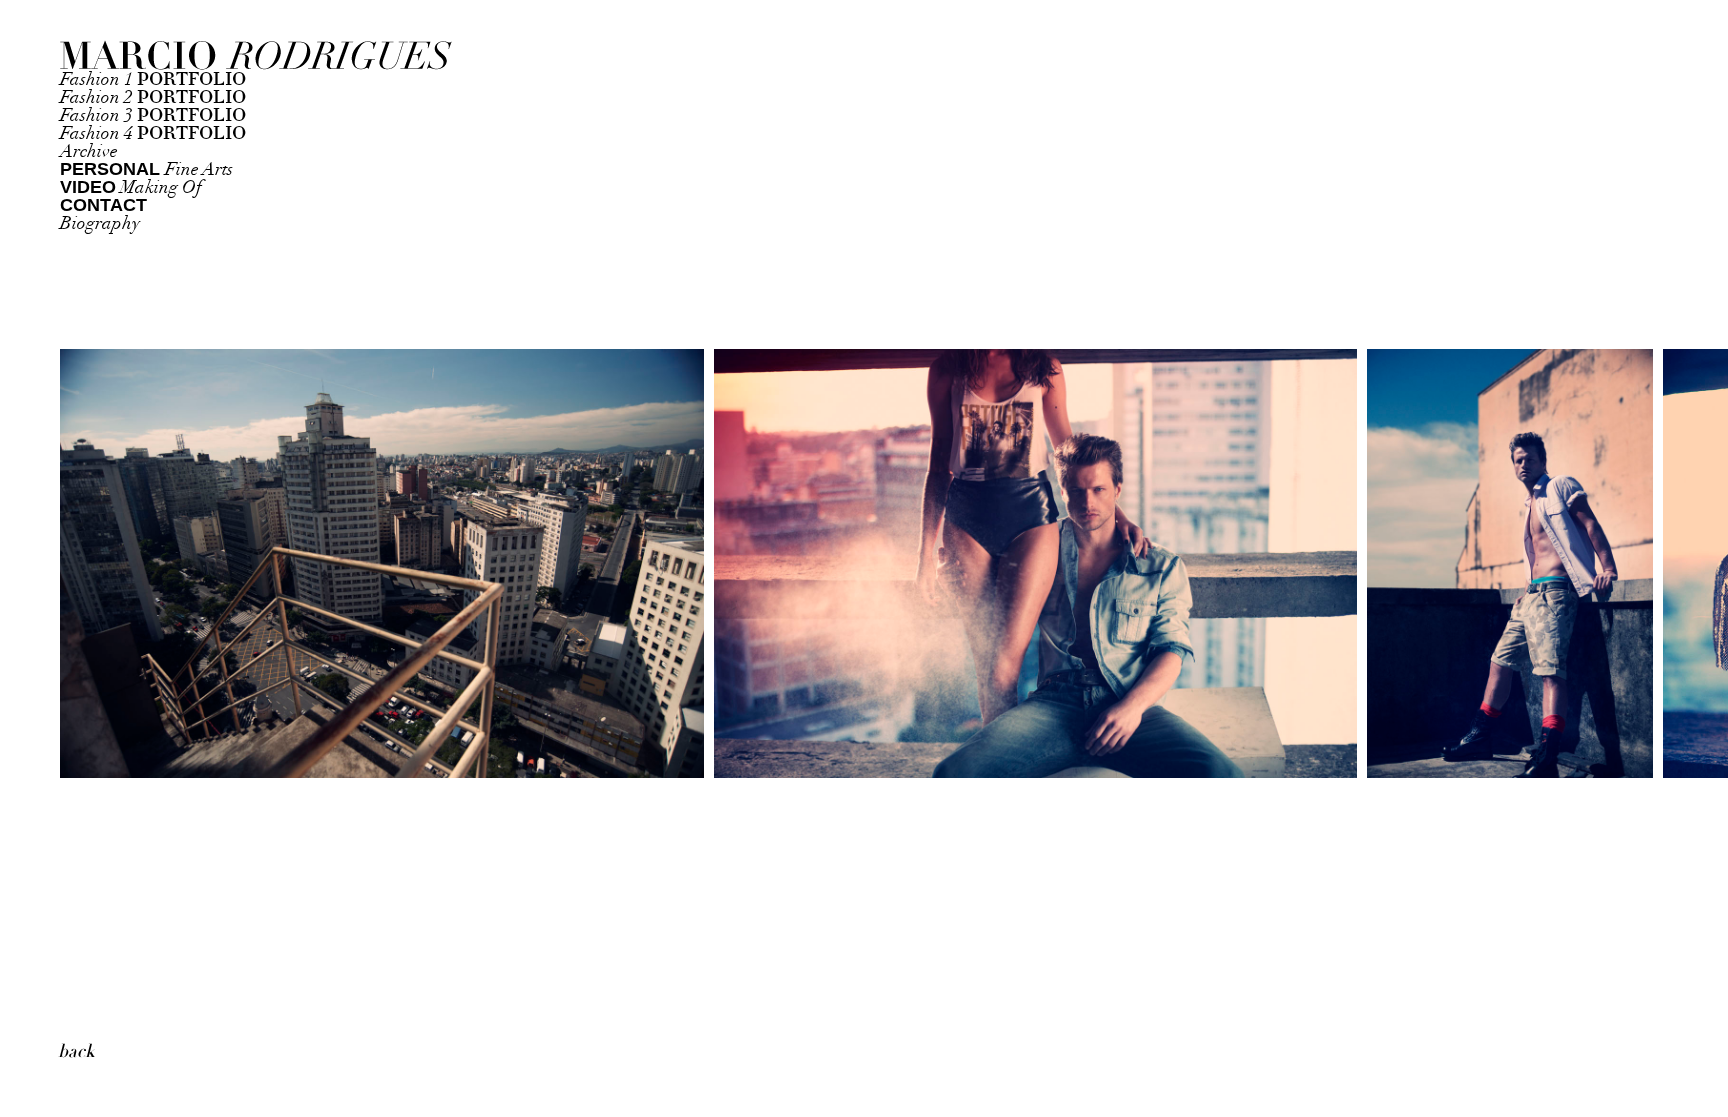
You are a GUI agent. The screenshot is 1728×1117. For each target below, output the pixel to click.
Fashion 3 (153, 115)
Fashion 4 (153, 133)
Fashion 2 (153, 97)
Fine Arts (146, 169)
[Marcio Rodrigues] (180, 56)
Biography (100, 223)
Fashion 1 (153, 79)
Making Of (131, 187)
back (76, 1051)
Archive (89, 151)
